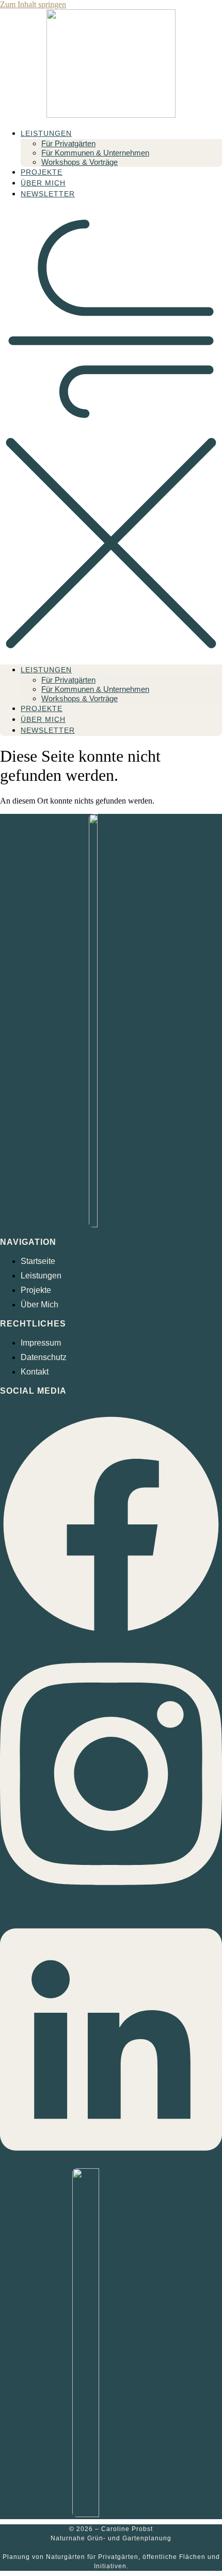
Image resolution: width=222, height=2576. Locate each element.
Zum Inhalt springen (33, 4)
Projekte (42, 172)
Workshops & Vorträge (80, 162)
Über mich (43, 183)
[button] (111, 432)
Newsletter (48, 194)
